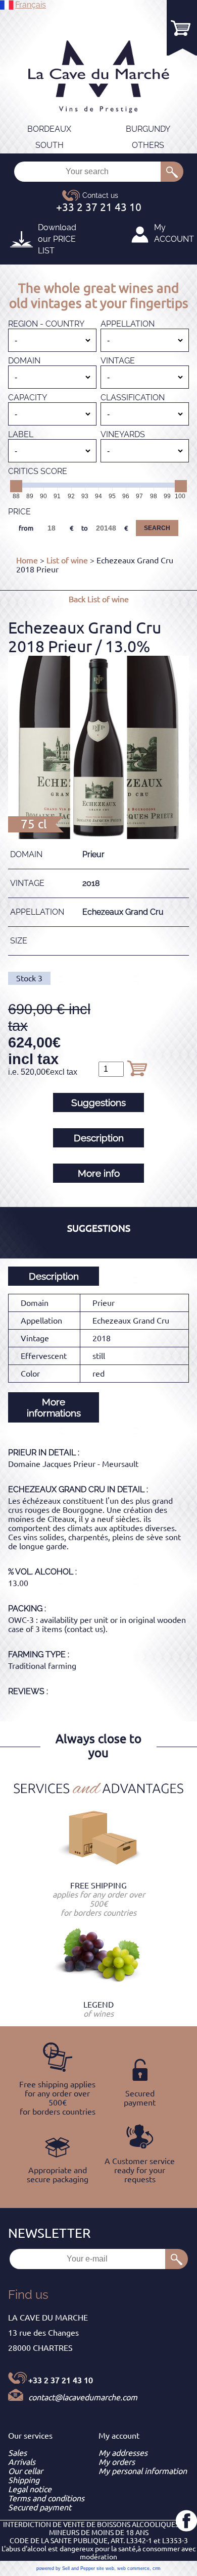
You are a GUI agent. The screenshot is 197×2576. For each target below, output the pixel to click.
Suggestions (98, 1102)
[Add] (137, 1068)
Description (99, 1138)
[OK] (172, 172)
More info (99, 1173)
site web (105, 2568)
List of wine (67, 560)
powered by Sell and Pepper (66, 2568)
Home (27, 560)
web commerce (133, 2568)
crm (157, 2568)
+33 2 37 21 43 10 (61, 2380)
